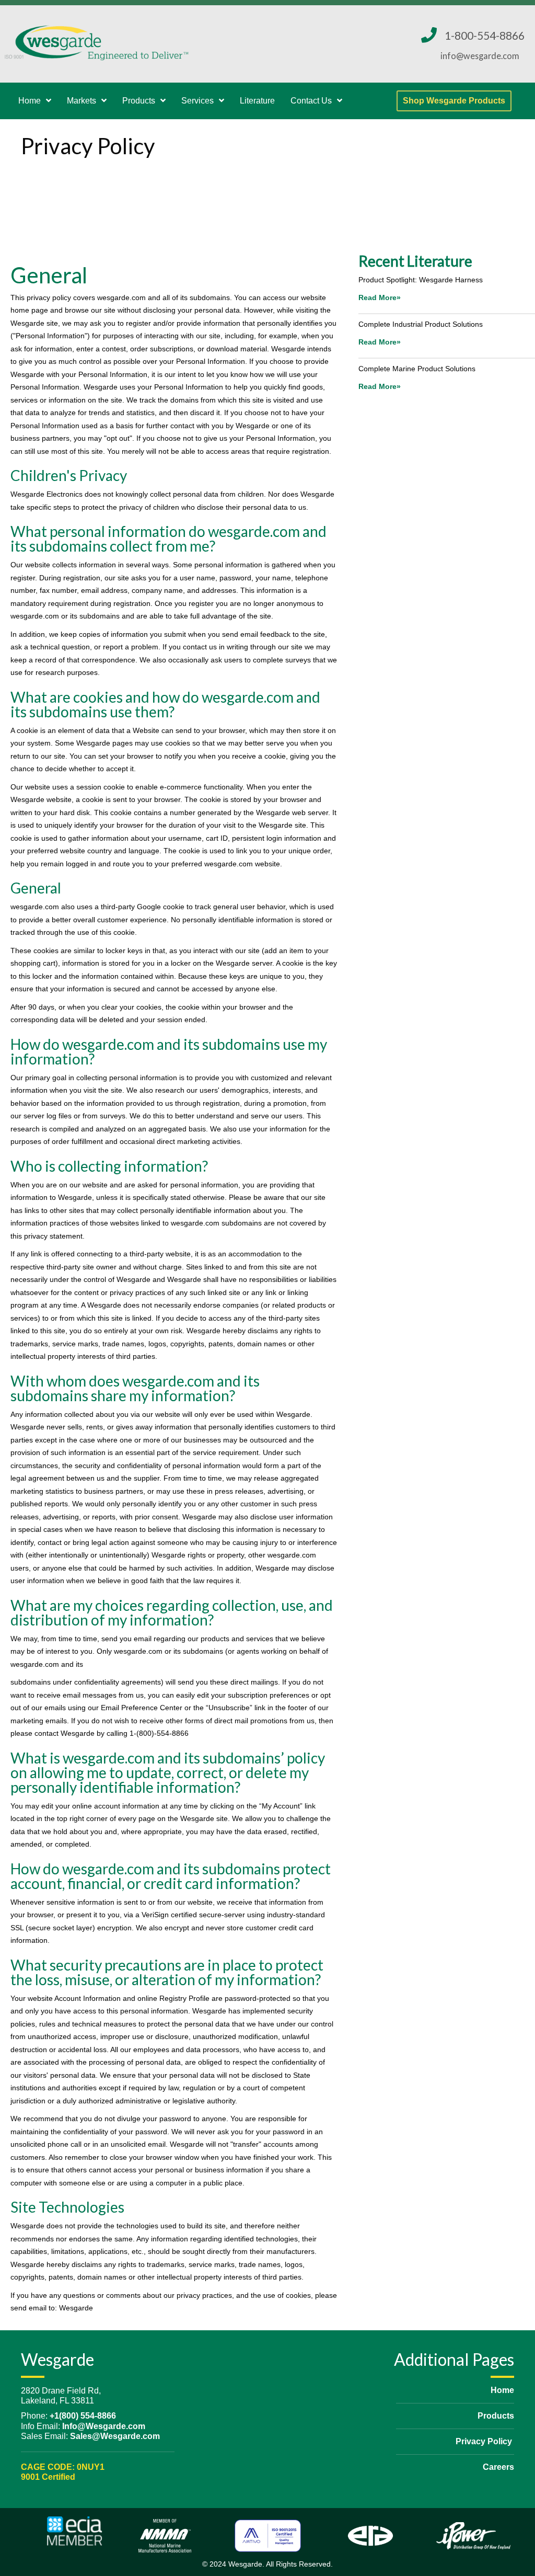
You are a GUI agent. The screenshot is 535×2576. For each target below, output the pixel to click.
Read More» (380, 297)
